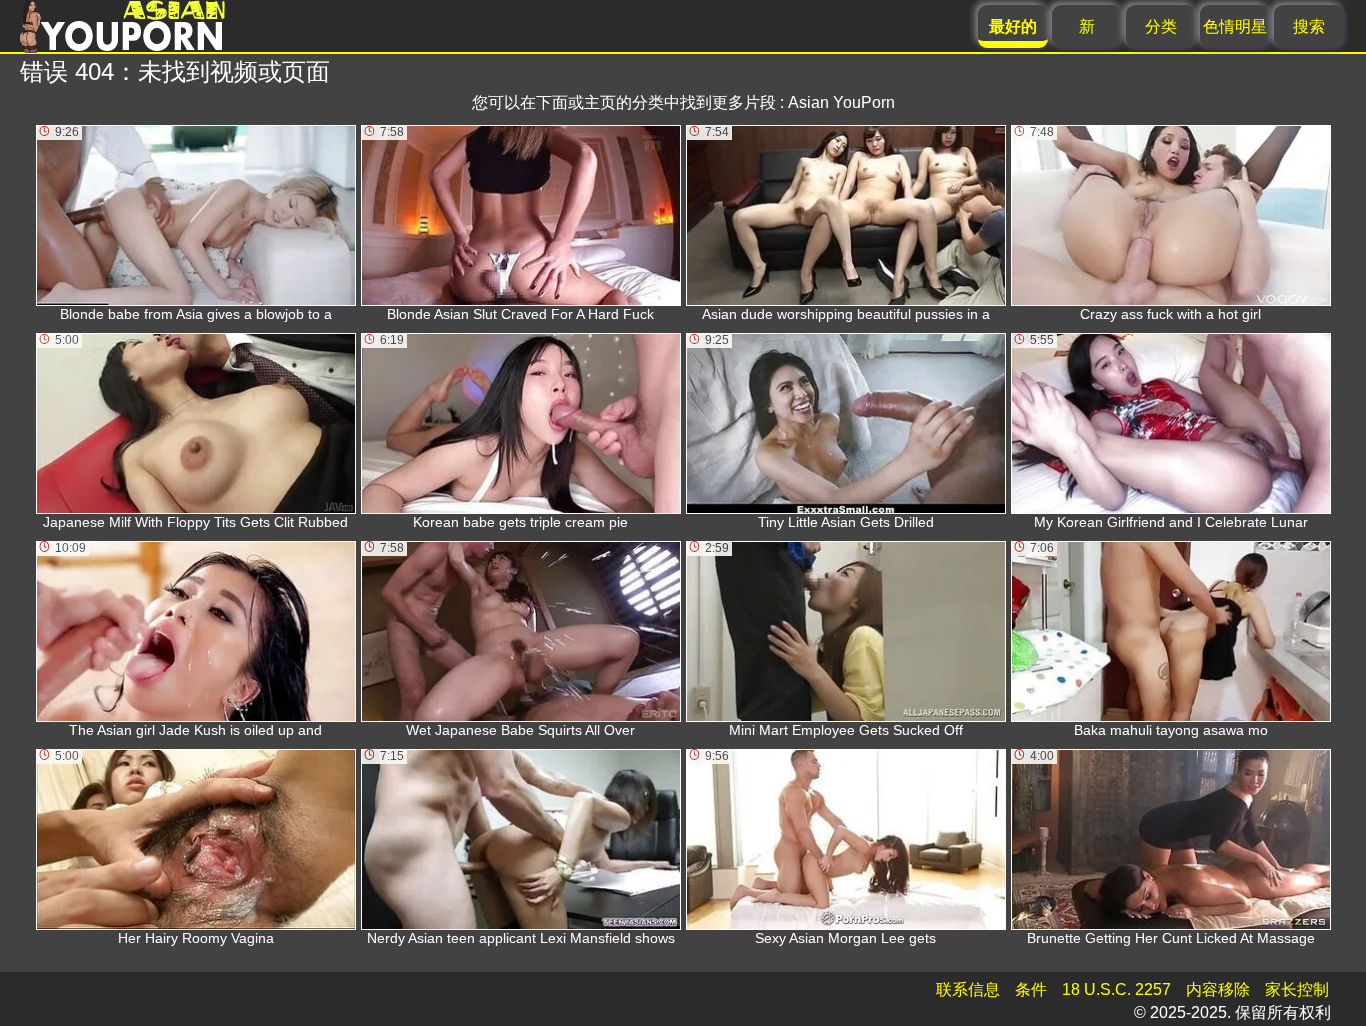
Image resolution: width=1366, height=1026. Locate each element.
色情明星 (1235, 26)
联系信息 (968, 989)
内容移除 (1218, 989)
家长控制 (1297, 989)
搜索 (1309, 26)
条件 (1031, 989)
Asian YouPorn (841, 102)
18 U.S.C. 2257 (1116, 989)
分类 (1161, 26)
